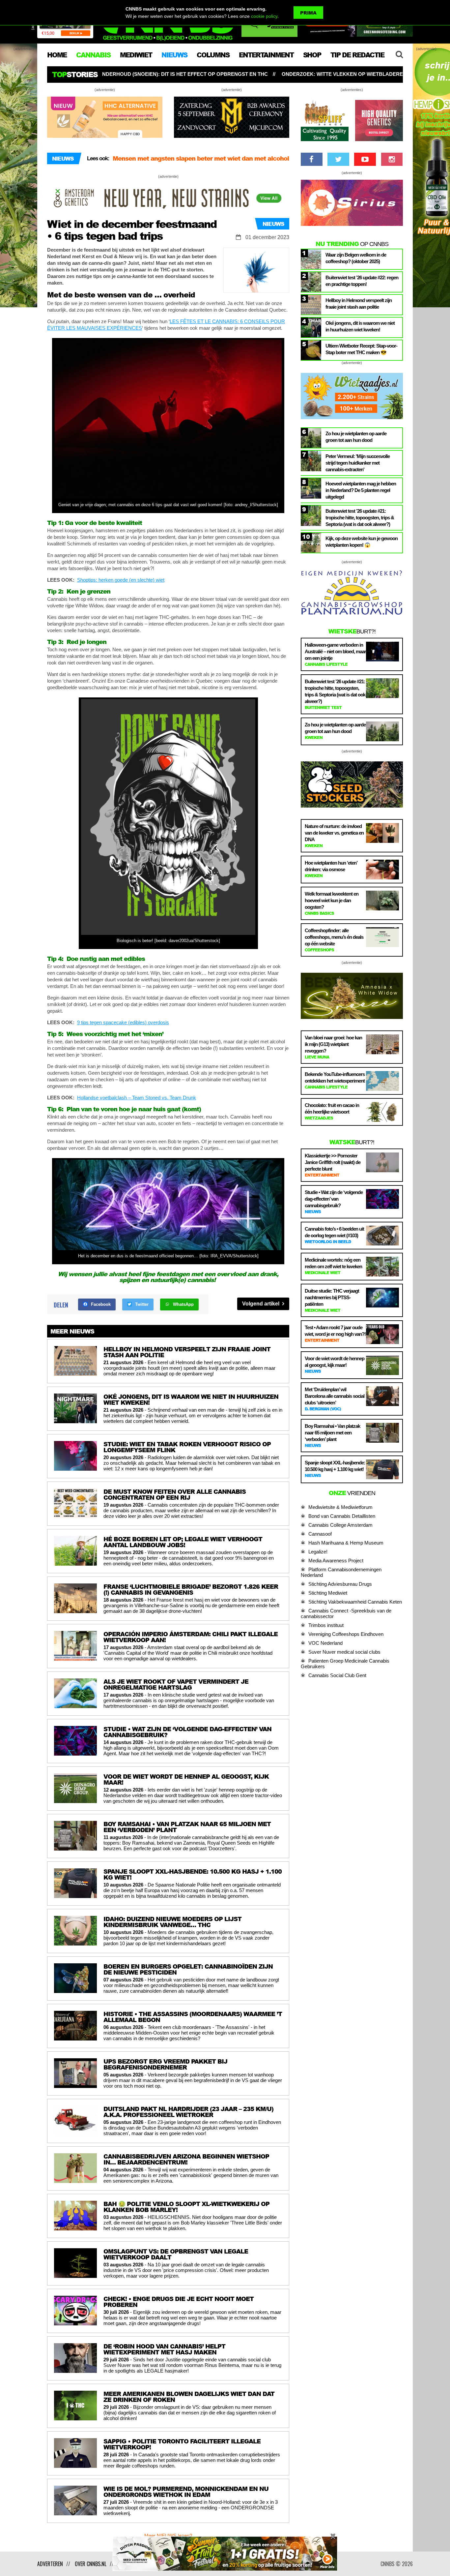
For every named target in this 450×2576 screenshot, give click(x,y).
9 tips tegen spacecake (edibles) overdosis (123, 1022)
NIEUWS (174, 55)
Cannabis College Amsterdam (340, 1525)
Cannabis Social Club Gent (337, 1675)
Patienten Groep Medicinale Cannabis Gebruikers (345, 1664)
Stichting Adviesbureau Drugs (340, 1584)
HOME (57, 55)
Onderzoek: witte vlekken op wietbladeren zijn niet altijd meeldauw (218, 74)
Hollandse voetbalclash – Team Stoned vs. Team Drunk (137, 1098)
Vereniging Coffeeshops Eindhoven (346, 1634)
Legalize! (318, 1552)
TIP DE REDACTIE (357, 55)
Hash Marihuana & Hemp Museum (346, 1543)
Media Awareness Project (336, 1561)
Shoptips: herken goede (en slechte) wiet (121, 580)
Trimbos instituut (326, 1625)
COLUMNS (213, 55)
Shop (312, 55)
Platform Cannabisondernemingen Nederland (341, 1572)
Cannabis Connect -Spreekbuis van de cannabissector (346, 1613)
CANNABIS (93, 55)
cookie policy (264, 16)
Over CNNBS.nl (91, 2564)
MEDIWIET (136, 55)
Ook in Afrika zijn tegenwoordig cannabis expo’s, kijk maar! (199, 158)
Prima (308, 13)
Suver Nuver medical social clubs (344, 1652)
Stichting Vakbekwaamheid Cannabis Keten (355, 1602)
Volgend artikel (261, 1304)
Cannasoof (320, 1534)
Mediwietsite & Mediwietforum (340, 1507)
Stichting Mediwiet (328, 1593)
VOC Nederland (325, 1643)
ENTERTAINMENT (266, 55)
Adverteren (50, 2564)
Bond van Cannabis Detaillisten (342, 1516)
